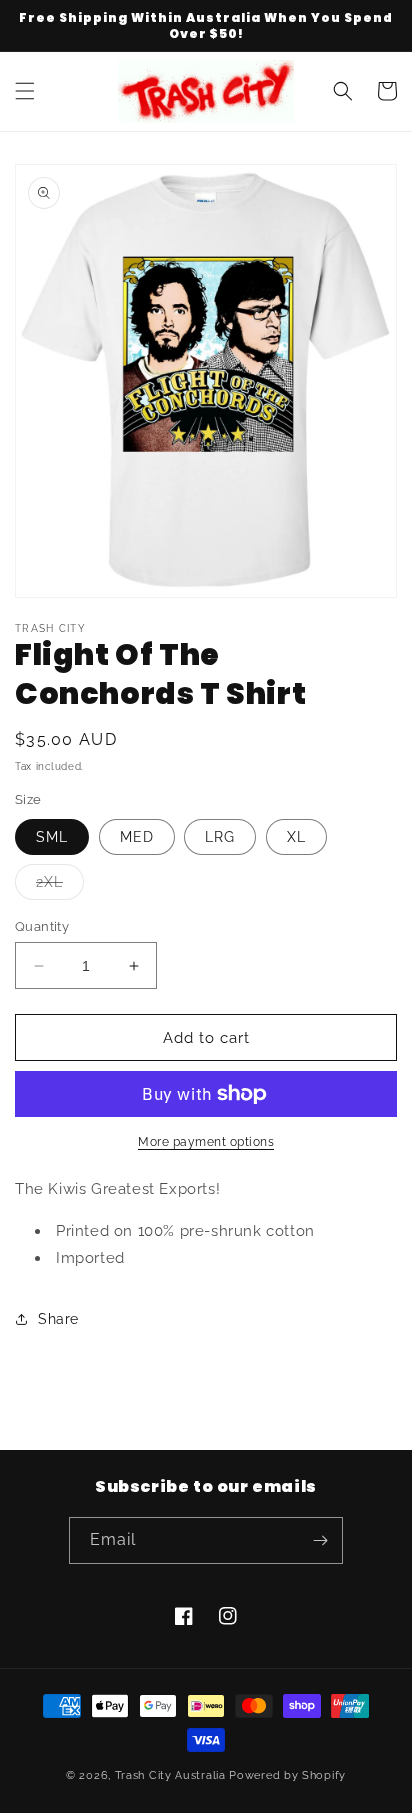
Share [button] (58, 1319)
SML (52, 837)
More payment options (206, 1142)
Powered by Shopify (287, 1775)
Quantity (42, 926)
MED (137, 837)
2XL (60, 886)
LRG (220, 837)
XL (296, 837)
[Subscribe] (320, 1540)
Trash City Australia (170, 1775)
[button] (25, 91)
